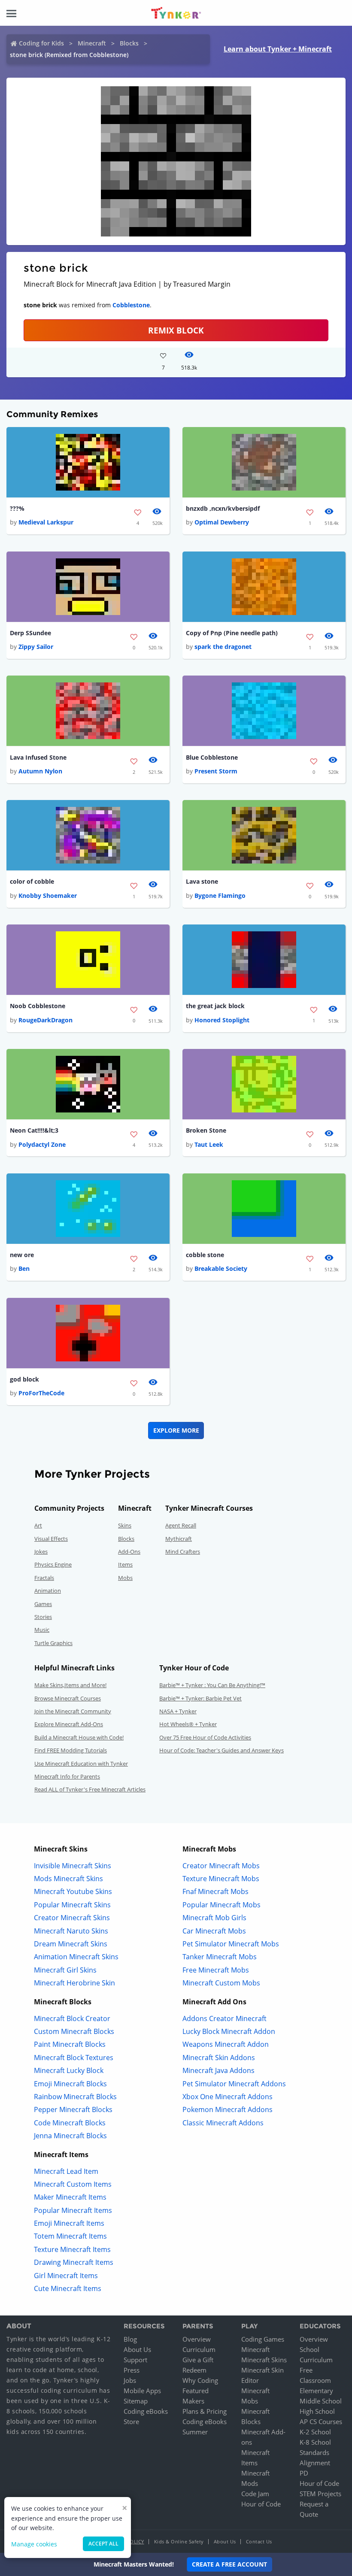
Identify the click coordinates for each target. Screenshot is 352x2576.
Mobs (125, 1578)
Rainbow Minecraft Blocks (75, 2097)
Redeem (194, 2370)
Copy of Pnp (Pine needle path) (232, 633)
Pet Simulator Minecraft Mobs (231, 1944)
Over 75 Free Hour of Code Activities (205, 1737)
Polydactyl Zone (42, 1144)
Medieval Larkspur (46, 522)
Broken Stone (206, 1130)
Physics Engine (53, 1564)
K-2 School (315, 2432)
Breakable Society (221, 1268)
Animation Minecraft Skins (76, 1957)
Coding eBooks (146, 2411)
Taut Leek (209, 1144)
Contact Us (259, 2541)
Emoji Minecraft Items (69, 2223)
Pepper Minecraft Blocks (73, 2109)
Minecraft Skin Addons (219, 2058)
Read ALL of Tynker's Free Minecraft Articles (90, 1789)
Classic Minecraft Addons (223, 2123)
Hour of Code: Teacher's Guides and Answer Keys (222, 1750)
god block (24, 1379)
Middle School (321, 2401)
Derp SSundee (30, 633)
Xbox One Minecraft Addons (228, 2097)
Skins (125, 1525)
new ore (22, 1255)
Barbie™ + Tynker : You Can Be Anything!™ (212, 1685)
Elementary (316, 2391)
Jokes (41, 1552)
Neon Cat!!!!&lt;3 (34, 1130)
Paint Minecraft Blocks (70, 2044)
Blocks (129, 43)
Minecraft (92, 43)
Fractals (44, 1578)
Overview (197, 2339)
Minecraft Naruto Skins (71, 1931)
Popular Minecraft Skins (72, 1905)
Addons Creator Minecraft (225, 2018)
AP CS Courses (321, 2421)
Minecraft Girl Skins (65, 1970)
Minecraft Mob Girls (214, 1918)
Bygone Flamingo (220, 896)
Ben (24, 1268)
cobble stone (205, 1255)
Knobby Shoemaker (48, 896)
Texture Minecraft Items (72, 2249)
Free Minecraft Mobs (216, 1970)
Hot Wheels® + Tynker (188, 1724)
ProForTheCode (41, 1393)
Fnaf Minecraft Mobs (215, 1891)
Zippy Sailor (36, 647)
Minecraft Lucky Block (69, 2070)
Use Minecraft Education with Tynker (81, 1764)
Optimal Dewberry (222, 522)
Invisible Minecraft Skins (73, 1866)
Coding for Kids (41, 43)
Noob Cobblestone (38, 1006)
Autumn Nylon (40, 771)
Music (42, 1630)
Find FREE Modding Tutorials (71, 1750)
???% (17, 508)
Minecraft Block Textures (74, 2058)
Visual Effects (51, 1539)
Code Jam (255, 2494)
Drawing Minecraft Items (74, 2262)
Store (131, 2421)
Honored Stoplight (222, 1020)
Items (125, 1564)
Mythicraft (179, 1539)
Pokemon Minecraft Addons (228, 2109)
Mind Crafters (183, 1552)
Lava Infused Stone (38, 757)
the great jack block (215, 1006)
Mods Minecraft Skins (68, 1879)
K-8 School (315, 2442)
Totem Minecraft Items (70, 2236)
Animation (48, 1591)
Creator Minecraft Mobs (221, 1866)
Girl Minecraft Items (66, 2276)
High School (317, 2411)
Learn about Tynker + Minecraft (278, 49)
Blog (130, 2339)
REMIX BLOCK (176, 330)
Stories (43, 1617)
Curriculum (199, 2349)
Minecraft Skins (264, 2360)
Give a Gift (198, 2360)
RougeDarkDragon (46, 1020)
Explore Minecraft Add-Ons (69, 1724)
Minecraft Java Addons (218, 2070)
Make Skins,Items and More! (70, 1685)
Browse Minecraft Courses (68, 1698)
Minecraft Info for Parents (67, 1776)
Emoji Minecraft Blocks (70, 2084)
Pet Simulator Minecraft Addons (234, 2084)
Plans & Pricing (205, 2411)
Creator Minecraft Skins (72, 1918)
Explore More (176, 1430)
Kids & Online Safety (179, 2541)
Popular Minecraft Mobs (222, 1905)
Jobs (130, 2380)
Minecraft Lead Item (66, 2171)
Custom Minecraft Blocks (74, 2031)
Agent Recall (181, 1525)
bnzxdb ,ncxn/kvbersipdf (223, 508)
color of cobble (32, 881)
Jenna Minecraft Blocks (70, 2136)
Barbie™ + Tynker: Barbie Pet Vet (200, 1698)
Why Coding (200, 2380)
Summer (195, 2432)
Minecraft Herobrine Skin (74, 1983)
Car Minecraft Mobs (214, 1931)
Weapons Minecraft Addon (226, 2044)
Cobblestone (131, 305)
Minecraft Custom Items (73, 2184)
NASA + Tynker (178, 1711)
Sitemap (136, 2401)
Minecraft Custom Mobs (221, 1983)
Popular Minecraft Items (73, 2210)
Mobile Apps (142, 2391)
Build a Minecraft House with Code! (79, 1737)
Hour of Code (261, 2504)
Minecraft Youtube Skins (73, 1891)
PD (304, 2473)
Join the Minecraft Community (73, 1711)
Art (38, 1525)
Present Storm (216, 771)
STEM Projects (320, 2494)
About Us (137, 2349)
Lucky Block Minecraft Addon (229, 2031)
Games (43, 1604)
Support (135, 2360)
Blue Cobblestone (212, 757)
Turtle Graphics (53, 1643)
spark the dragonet (223, 647)
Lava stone (202, 881)
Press (132, 2370)
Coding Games (263, 2339)
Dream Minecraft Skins (71, 1944)
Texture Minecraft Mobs (221, 1879)
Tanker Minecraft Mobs (220, 1957)
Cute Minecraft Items (68, 2288)
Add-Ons (129, 1552)
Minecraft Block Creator (72, 2018)
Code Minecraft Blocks (70, 2123)
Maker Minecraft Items (70, 2197)
